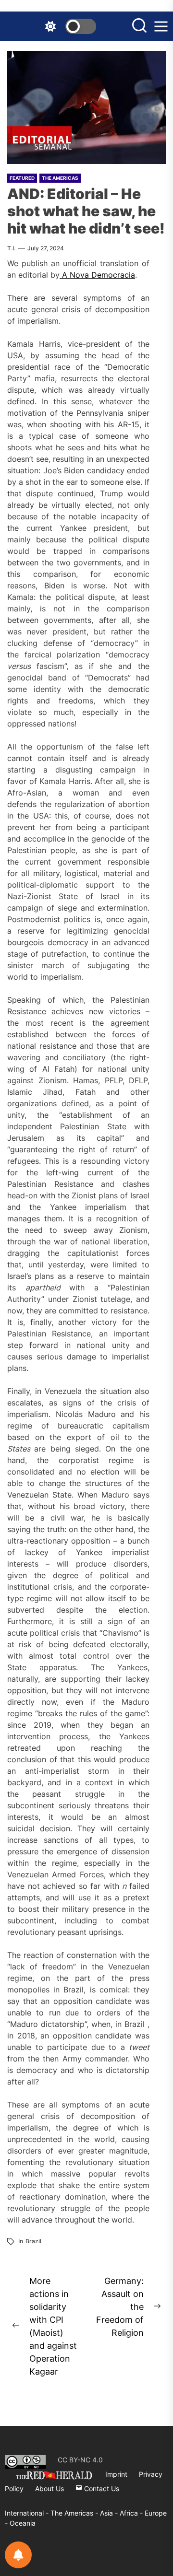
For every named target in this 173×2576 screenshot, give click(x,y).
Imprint (116, 2474)
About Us (49, 2488)
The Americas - (75, 2513)
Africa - (132, 2513)
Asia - (110, 2513)
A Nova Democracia (97, 275)
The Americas (60, 178)
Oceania (23, 2523)
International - (28, 2513)
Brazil (33, 2241)
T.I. (11, 248)
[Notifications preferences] (18, 2555)
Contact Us (101, 2488)
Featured (22, 178)
